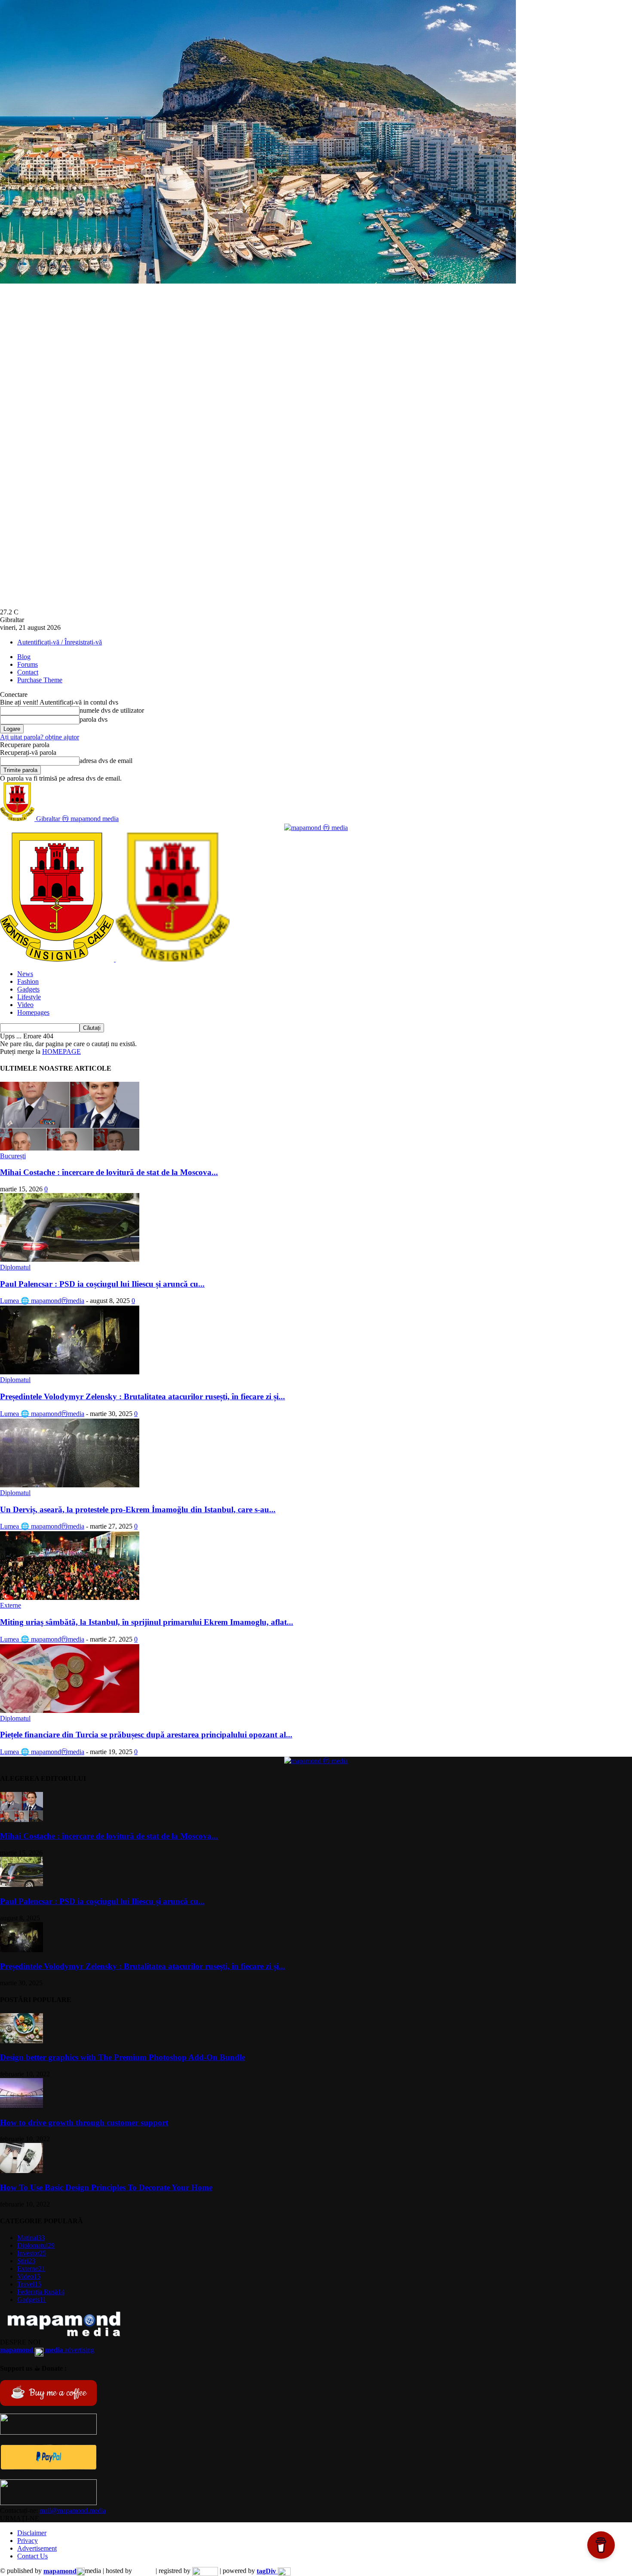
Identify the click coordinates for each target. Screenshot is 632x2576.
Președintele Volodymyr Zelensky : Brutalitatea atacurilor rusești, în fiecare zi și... (143, 1396)
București (13, 1156)
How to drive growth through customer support (84, 2123)
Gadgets (28, 989)
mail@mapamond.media (73, 2510)
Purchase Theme (40, 680)
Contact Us (32, 2556)
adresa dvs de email (106, 761)
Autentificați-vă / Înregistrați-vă (60, 642)
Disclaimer (32, 2533)
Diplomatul (15, 1267)
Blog (24, 657)
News (25, 974)
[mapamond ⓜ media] (316, 828)
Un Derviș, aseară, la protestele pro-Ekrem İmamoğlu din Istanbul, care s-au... (138, 1509)
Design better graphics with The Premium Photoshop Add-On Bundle (123, 2057)
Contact (28, 672)
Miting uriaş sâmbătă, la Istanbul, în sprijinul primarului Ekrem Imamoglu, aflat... (147, 1622)
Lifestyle (29, 997)
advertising (47, 2350)
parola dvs (94, 719)
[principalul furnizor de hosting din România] (144, 2571)
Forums (28, 664)
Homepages (33, 1012)
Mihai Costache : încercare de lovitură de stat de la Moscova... (109, 1172)
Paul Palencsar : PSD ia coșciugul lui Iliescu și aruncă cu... (102, 1284)
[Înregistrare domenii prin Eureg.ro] (205, 2571)
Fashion (28, 981)
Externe (11, 1605)
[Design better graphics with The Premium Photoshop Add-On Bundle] (21, 2041)
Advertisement (37, 2548)
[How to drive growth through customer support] (21, 2106)
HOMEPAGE (61, 1051)
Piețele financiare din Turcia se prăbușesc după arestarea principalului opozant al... (146, 1735)
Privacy (28, 2541)
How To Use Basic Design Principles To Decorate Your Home (106, 2187)
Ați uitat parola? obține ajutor (40, 737)
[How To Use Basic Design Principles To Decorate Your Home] (21, 2171)
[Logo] (58, 959)
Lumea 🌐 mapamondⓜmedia (42, 1301)
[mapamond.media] (48, 2468)
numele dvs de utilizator (112, 710)
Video (25, 1005)
